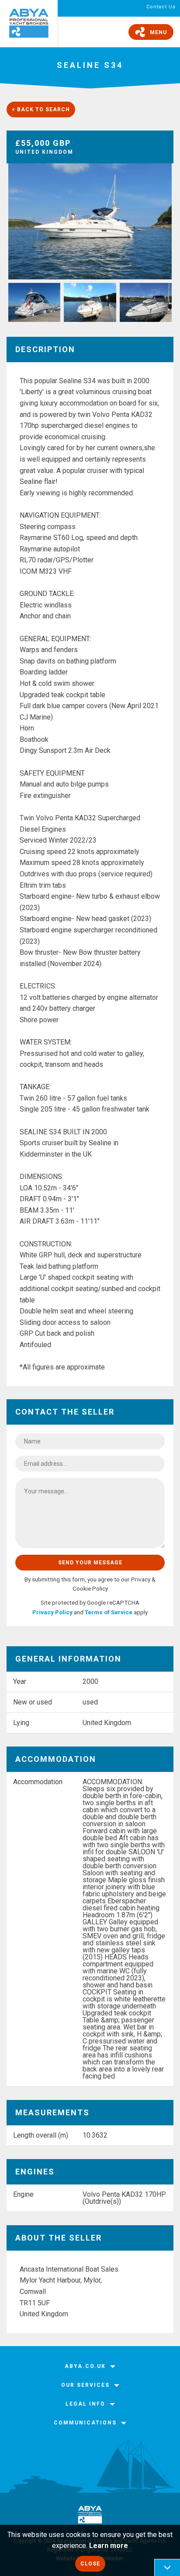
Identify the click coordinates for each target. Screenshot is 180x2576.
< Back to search (41, 109)
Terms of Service (109, 1612)
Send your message (90, 1563)
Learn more (109, 2546)
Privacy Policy (52, 1612)
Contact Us (161, 7)
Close (90, 2564)
